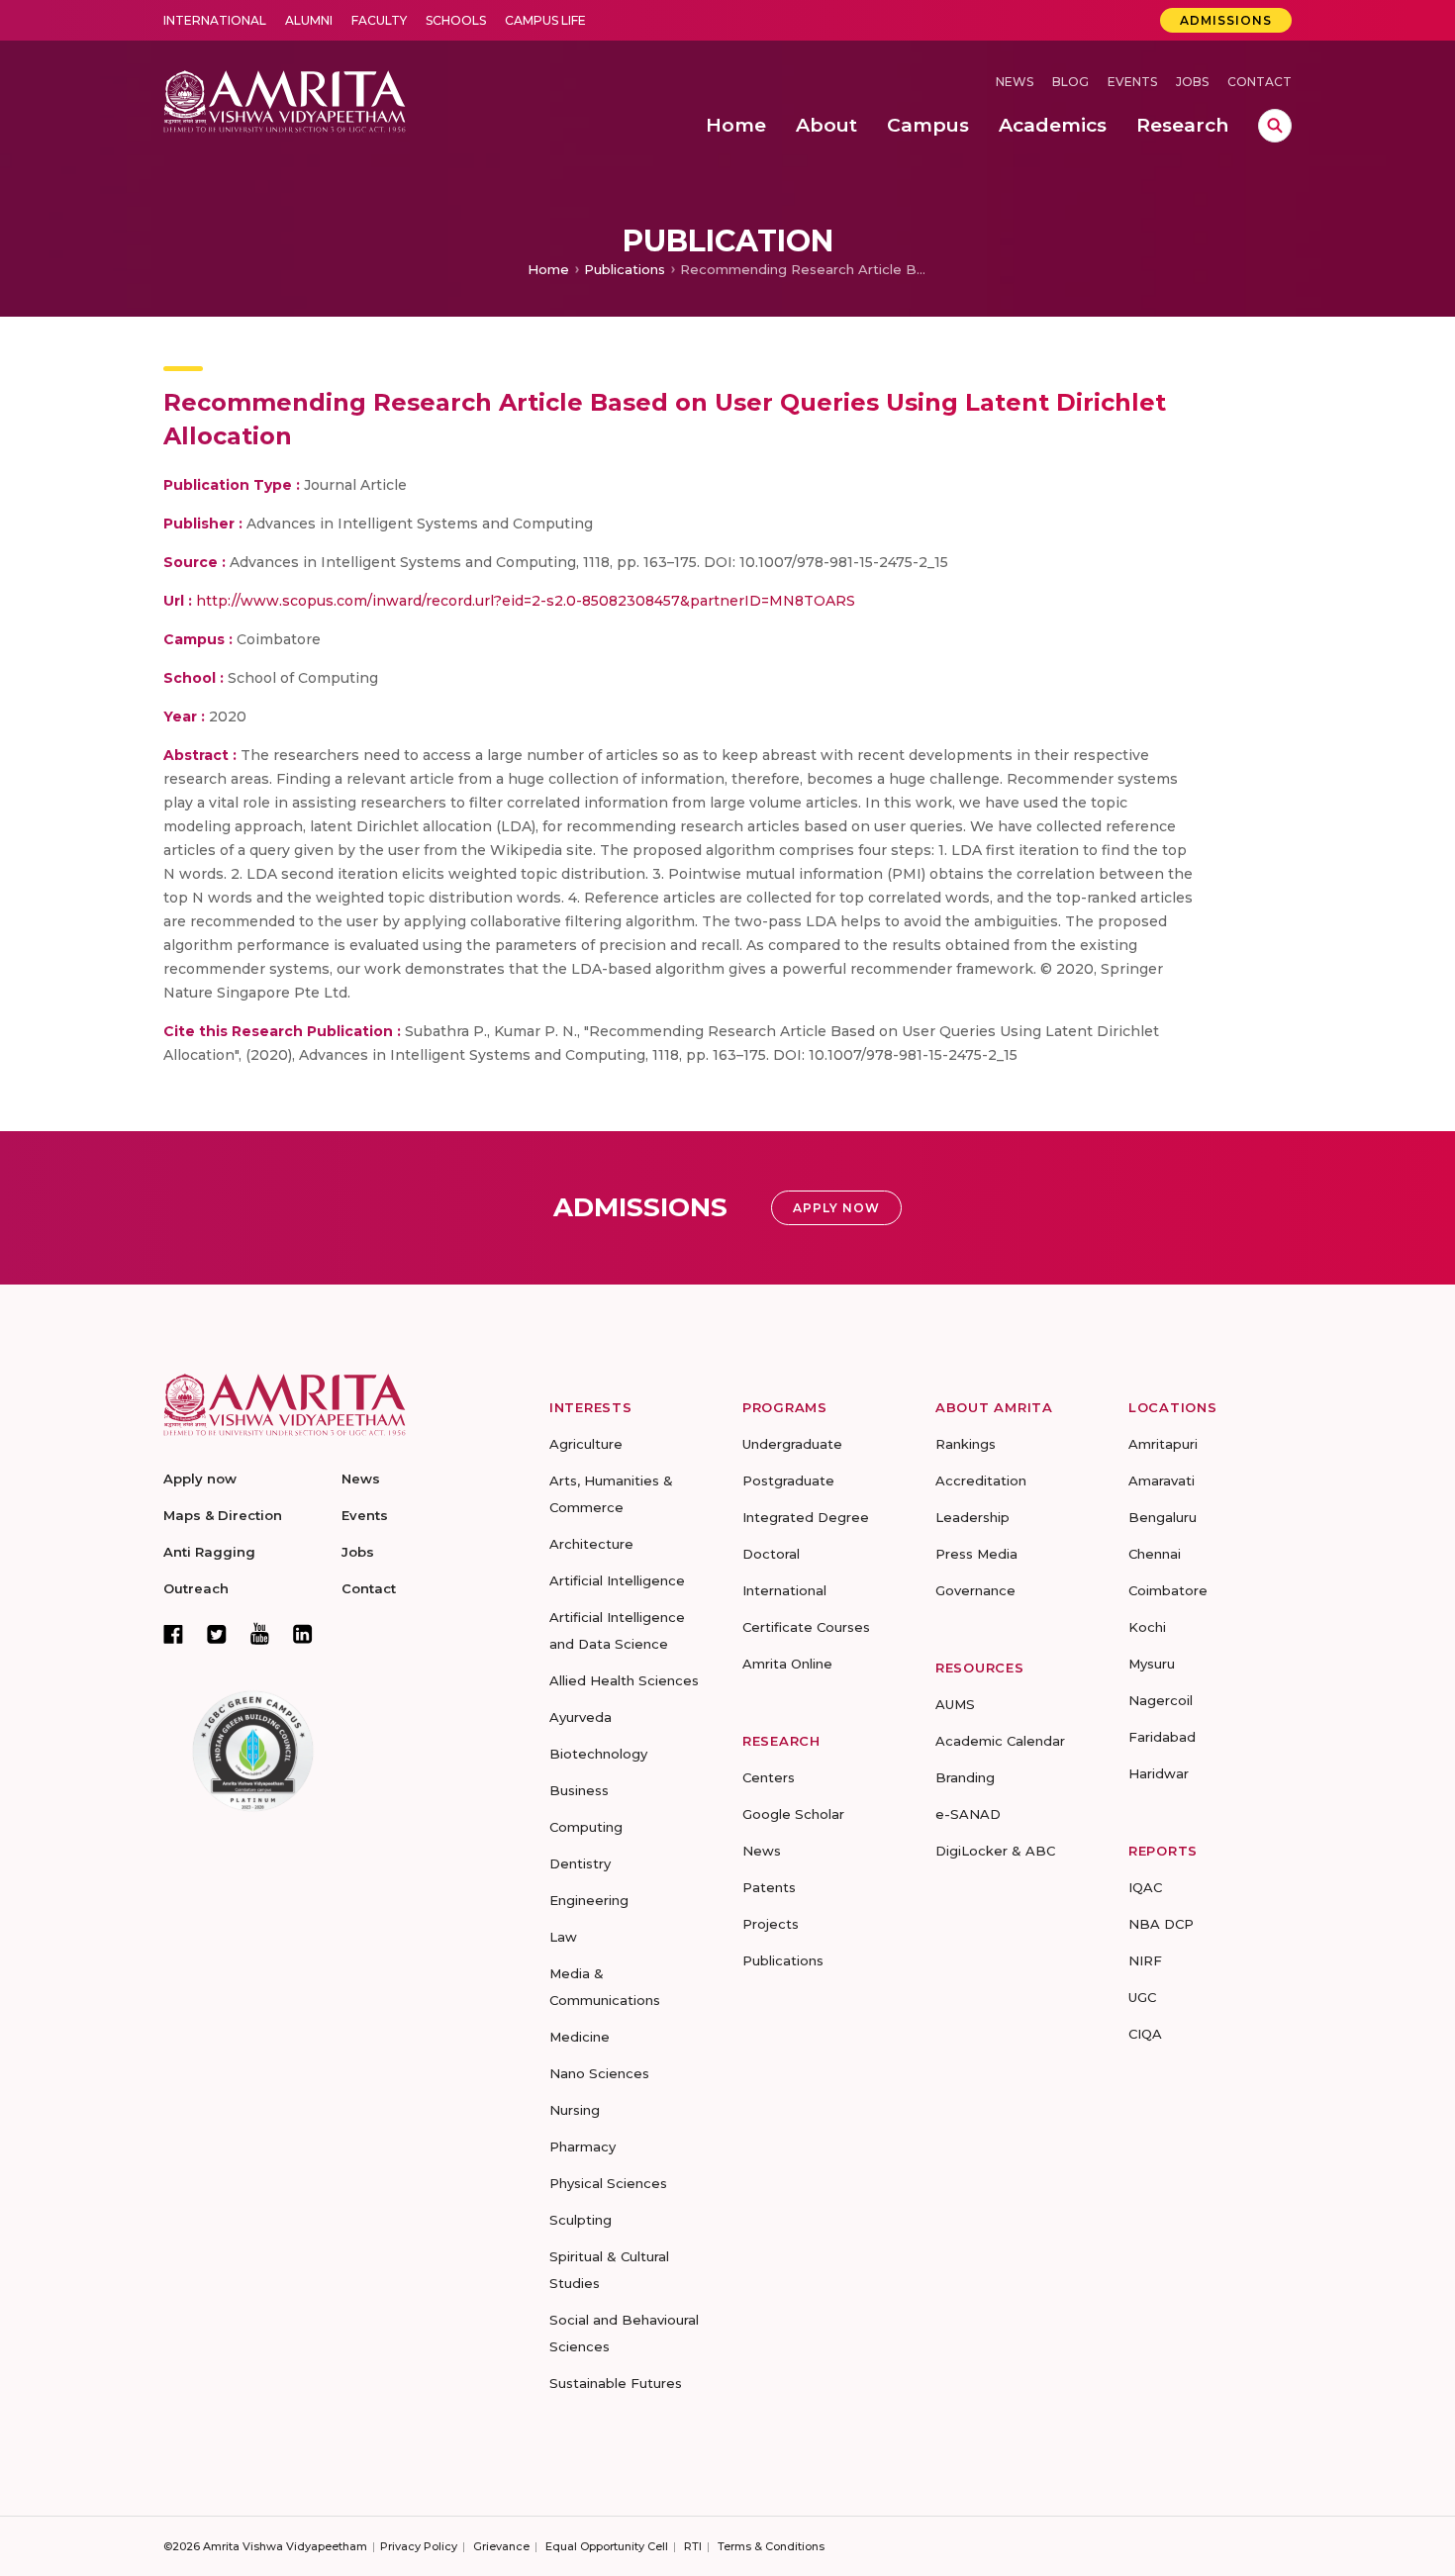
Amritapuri (1163, 1444)
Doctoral (771, 1554)
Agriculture (586, 1444)
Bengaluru (1163, 1517)
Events (1132, 82)
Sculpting (581, 2220)
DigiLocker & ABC (995, 1851)
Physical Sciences (608, 2183)
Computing (586, 1827)
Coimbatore (1168, 1590)
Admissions (1226, 20)
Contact (1260, 82)
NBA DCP (1161, 1924)
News (1015, 82)
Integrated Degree (806, 1517)
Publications (625, 269)
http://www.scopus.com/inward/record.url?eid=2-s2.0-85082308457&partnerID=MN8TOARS (526, 601)
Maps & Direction (223, 1515)
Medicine (580, 2037)
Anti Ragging (209, 1552)
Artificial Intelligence (617, 1580)
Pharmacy (582, 2147)
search (1275, 126)
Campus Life (545, 20)
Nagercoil (1161, 1700)
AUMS (955, 1704)
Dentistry (580, 1863)
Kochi (1147, 1627)
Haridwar (1159, 1773)
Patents (769, 1887)
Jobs (1192, 82)
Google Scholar (793, 1814)
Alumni (309, 20)
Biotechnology (598, 1754)
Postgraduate (788, 1480)
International (215, 20)
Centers (769, 1777)
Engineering (589, 1900)
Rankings (966, 1444)
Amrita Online (787, 1664)
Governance (975, 1590)
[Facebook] (173, 1634)
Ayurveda (581, 1717)
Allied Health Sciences (624, 1680)
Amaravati (1162, 1480)
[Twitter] (217, 1634)
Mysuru (1152, 1664)
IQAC (1145, 1887)
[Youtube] (260, 1633)
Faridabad (1162, 1737)
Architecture (591, 1544)
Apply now (200, 1479)
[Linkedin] (303, 1634)
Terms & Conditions (771, 2546)
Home (548, 269)
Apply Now (836, 1208)
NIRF (1145, 1960)
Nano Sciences (599, 2073)
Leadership (972, 1517)
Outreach (196, 1588)
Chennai (1155, 1554)
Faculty (379, 20)
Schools (456, 20)
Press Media (976, 1554)
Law (563, 1937)
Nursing (575, 2110)
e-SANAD (968, 1814)
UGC (1142, 1997)
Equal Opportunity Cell (607, 2546)
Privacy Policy (419, 2546)
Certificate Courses (806, 1627)
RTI (693, 2546)
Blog (1070, 82)
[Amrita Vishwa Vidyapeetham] (285, 99)
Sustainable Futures (616, 2383)
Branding (965, 1777)
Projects (771, 1924)
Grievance (501, 2546)
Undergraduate (792, 1444)
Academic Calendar (1000, 1741)
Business (579, 1790)
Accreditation (981, 1480)
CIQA (1145, 2034)
